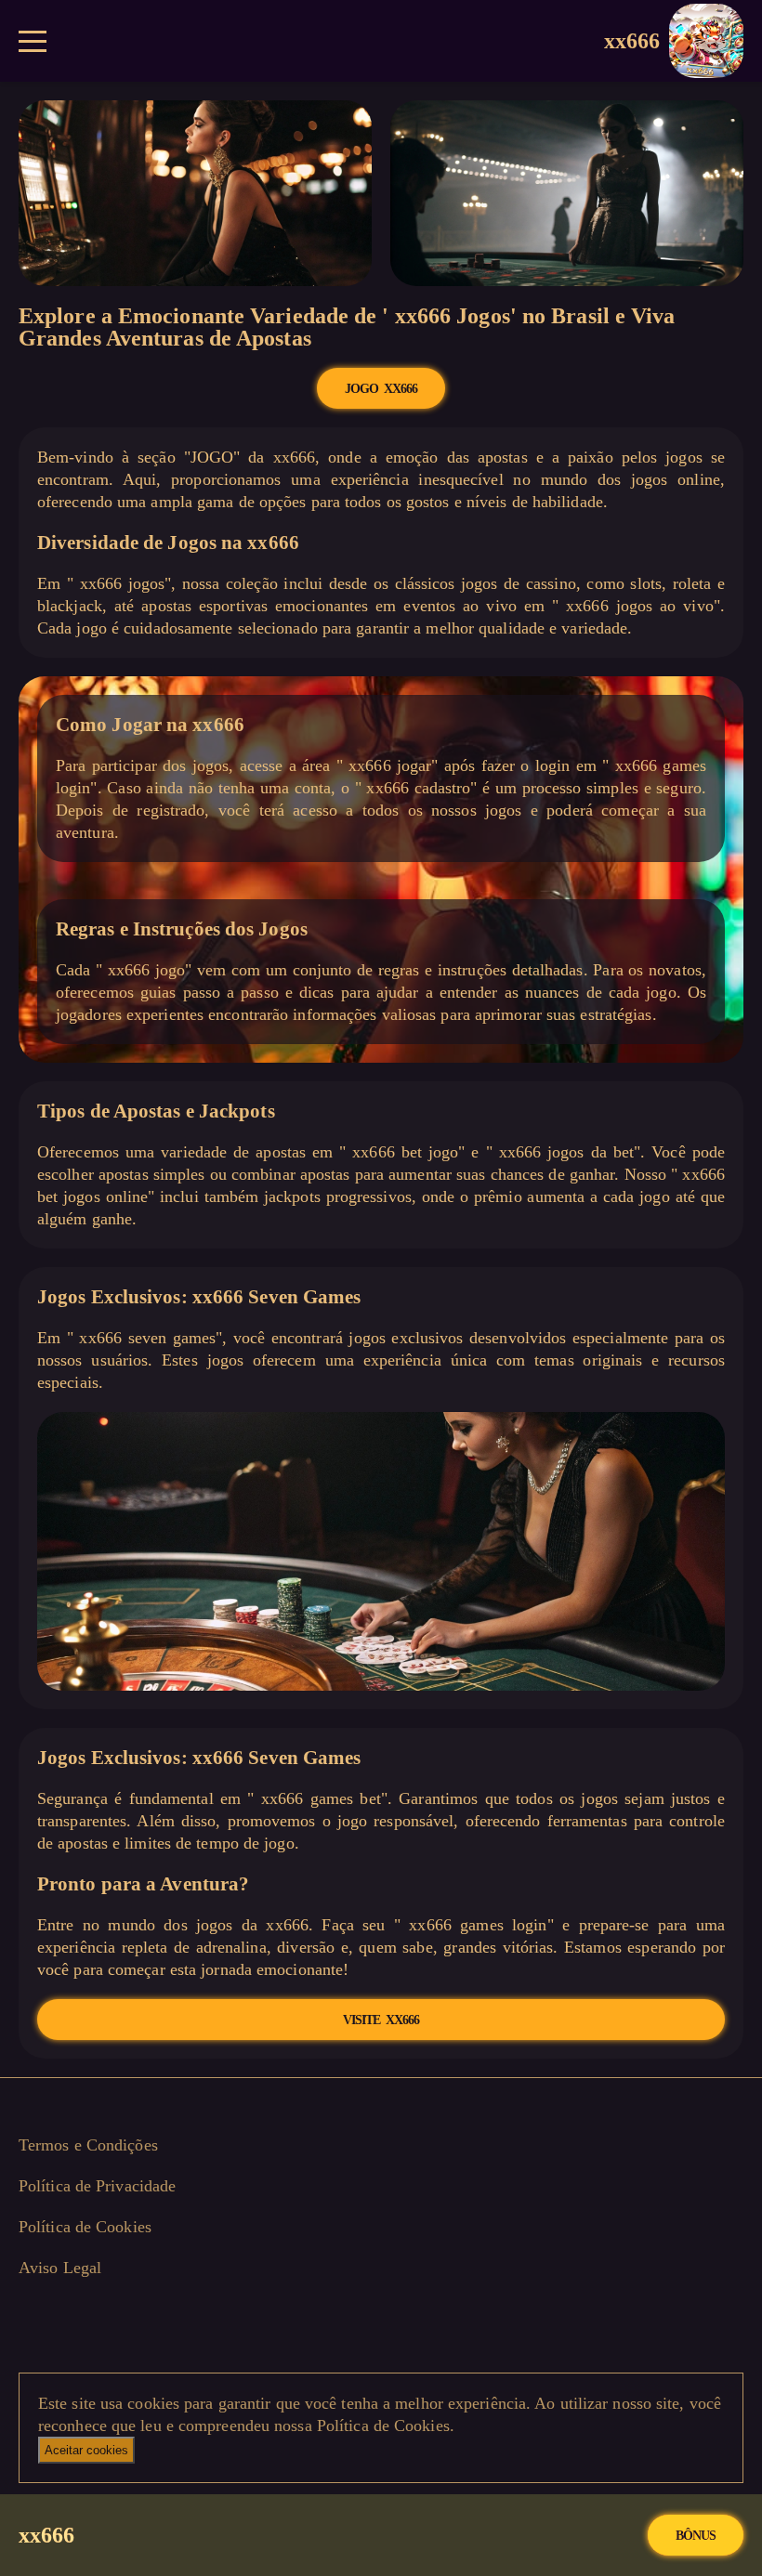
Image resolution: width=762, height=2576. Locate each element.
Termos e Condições (88, 2145)
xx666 (632, 40)
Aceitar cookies (86, 2450)
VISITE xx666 (381, 2020)
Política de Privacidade (97, 2186)
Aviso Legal (60, 2268)
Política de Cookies (85, 2227)
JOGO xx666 (381, 388)
